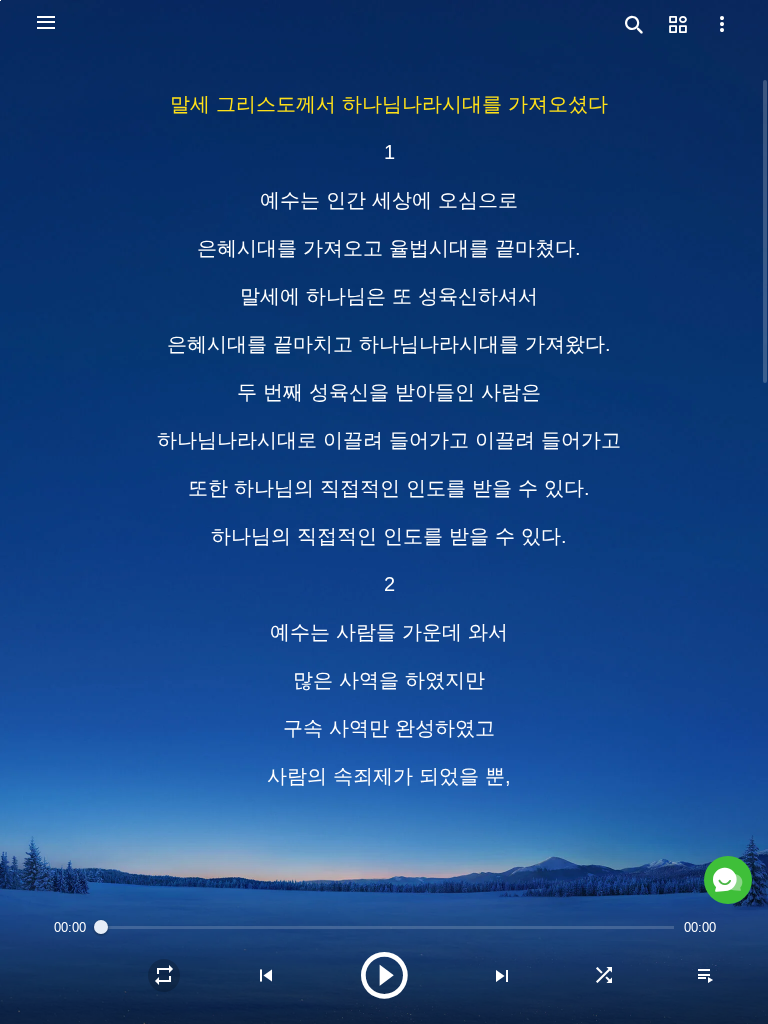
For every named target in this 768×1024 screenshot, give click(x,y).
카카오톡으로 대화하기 (521, 832)
